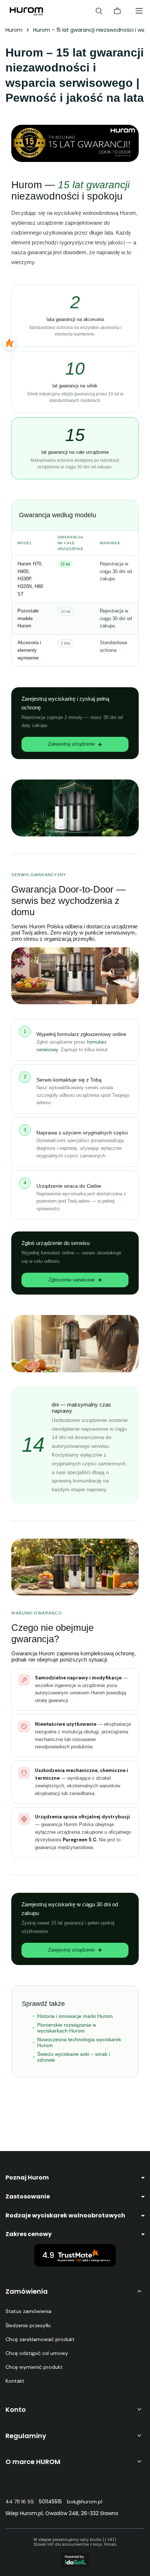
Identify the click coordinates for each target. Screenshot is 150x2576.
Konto (16, 2409)
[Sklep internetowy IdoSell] (75, 2560)
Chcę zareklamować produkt (40, 2339)
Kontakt (15, 2381)
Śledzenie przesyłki (28, 2325)
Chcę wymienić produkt (34, 2367)
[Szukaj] (99, 11)
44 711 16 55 (20, 2502)
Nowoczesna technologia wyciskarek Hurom (79, 2042)
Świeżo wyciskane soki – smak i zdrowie (74, 2057)
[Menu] (139, 11)
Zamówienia (27, 2291)
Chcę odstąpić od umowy (37, 2353)
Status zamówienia (28, 2311)
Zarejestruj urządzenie (71, 744)
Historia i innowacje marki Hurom (75, 2016)
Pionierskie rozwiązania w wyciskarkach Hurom (67, 2028)
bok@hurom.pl (85, 2502)
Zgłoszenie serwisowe (72, 1280)
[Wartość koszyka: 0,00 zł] (117, 11)
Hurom (14, 30)
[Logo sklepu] (27, 11)
